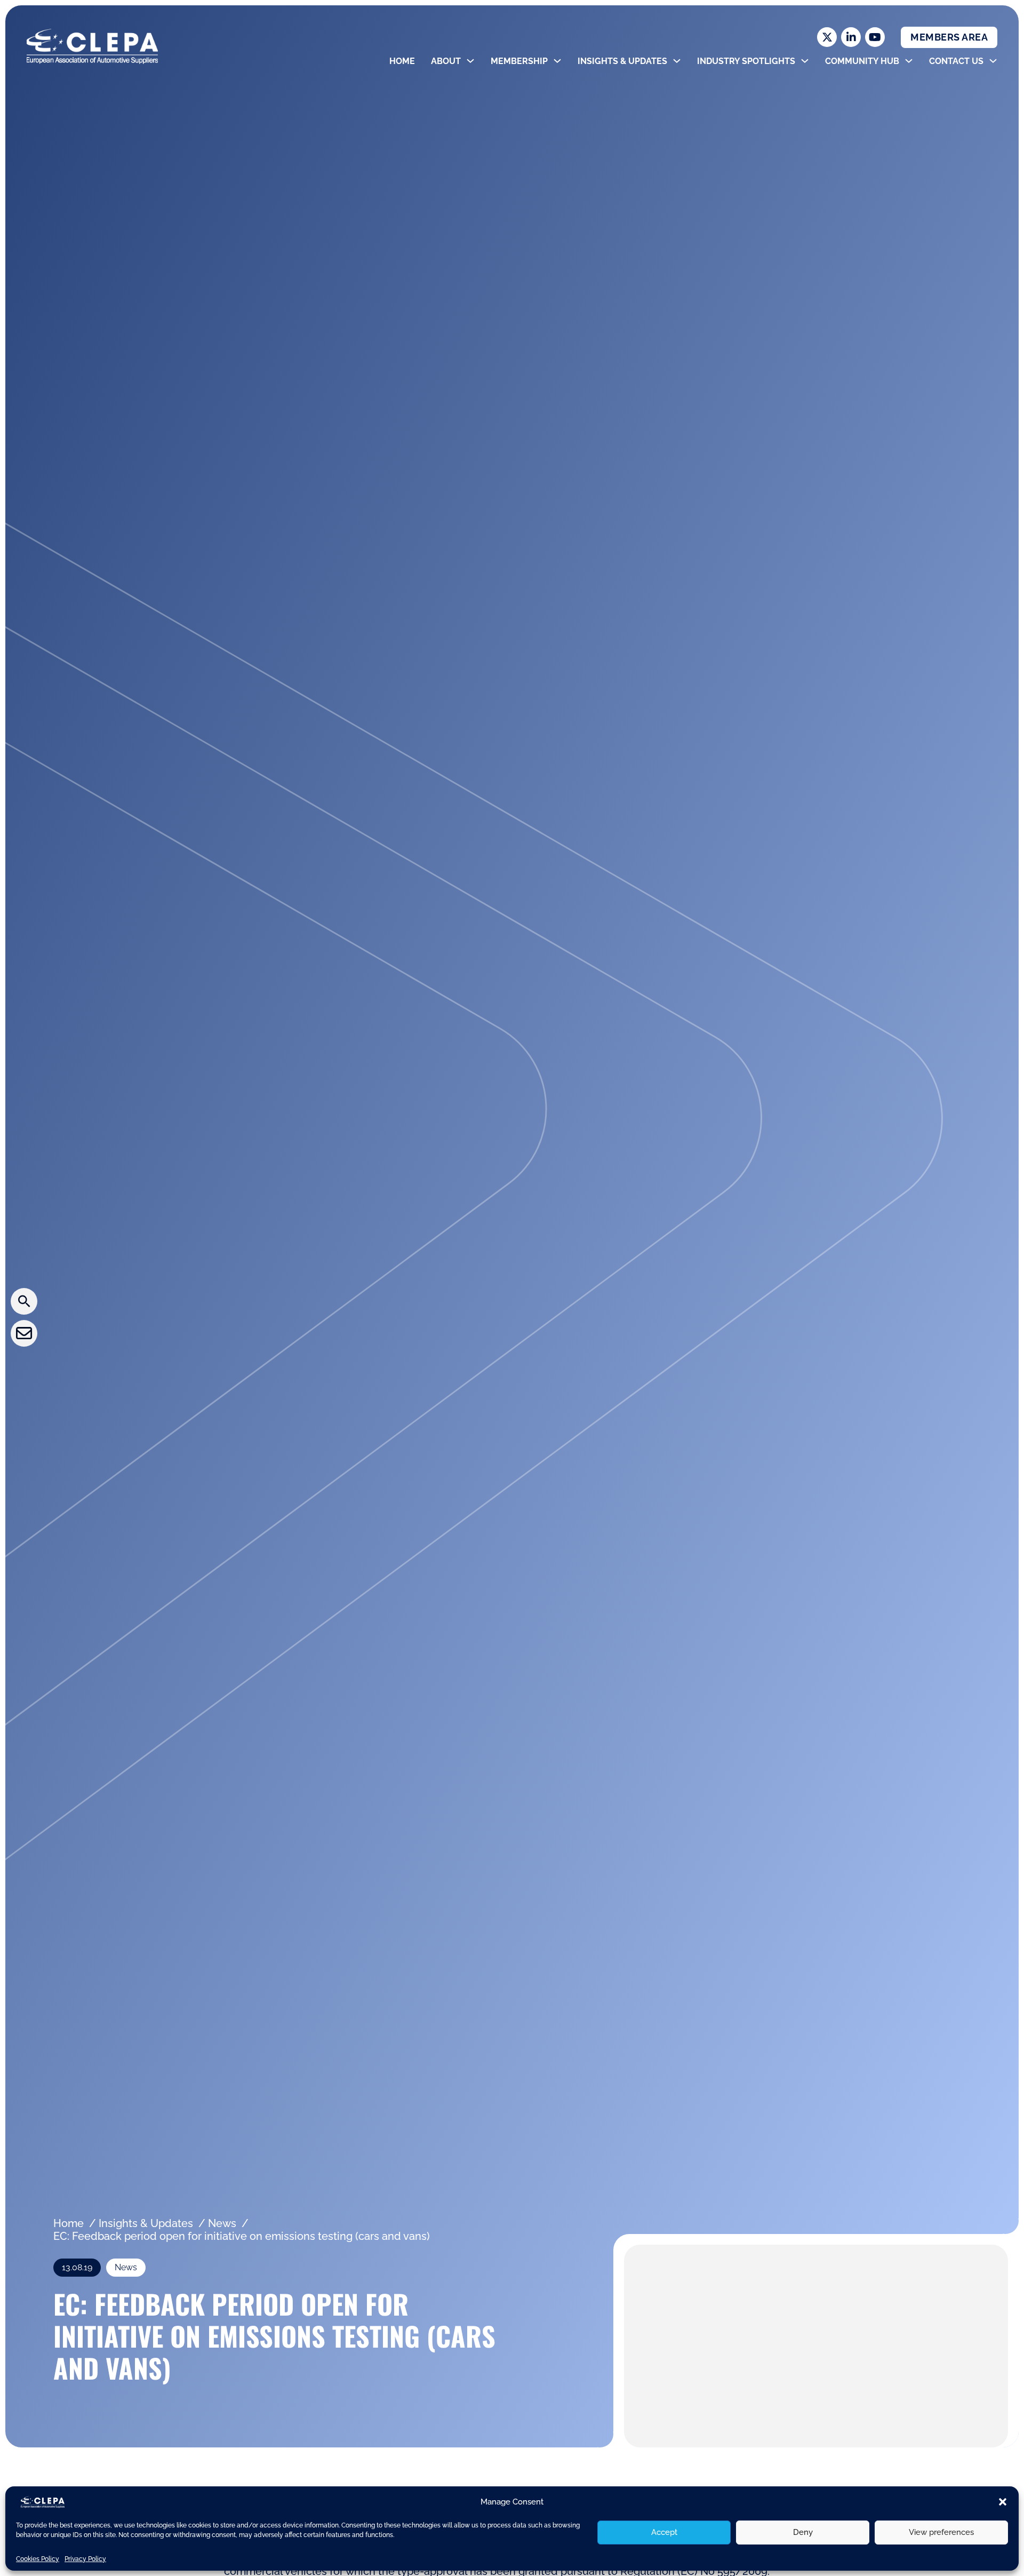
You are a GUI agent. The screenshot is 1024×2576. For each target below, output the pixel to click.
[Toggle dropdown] (470, 61)
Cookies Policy (38, 2559)
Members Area (949, 37)
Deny (803, 2532)
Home (402, 61)
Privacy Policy (85, 2559)
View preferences (941, 2532)
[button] (1003, 2502)
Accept (664, 2532)
